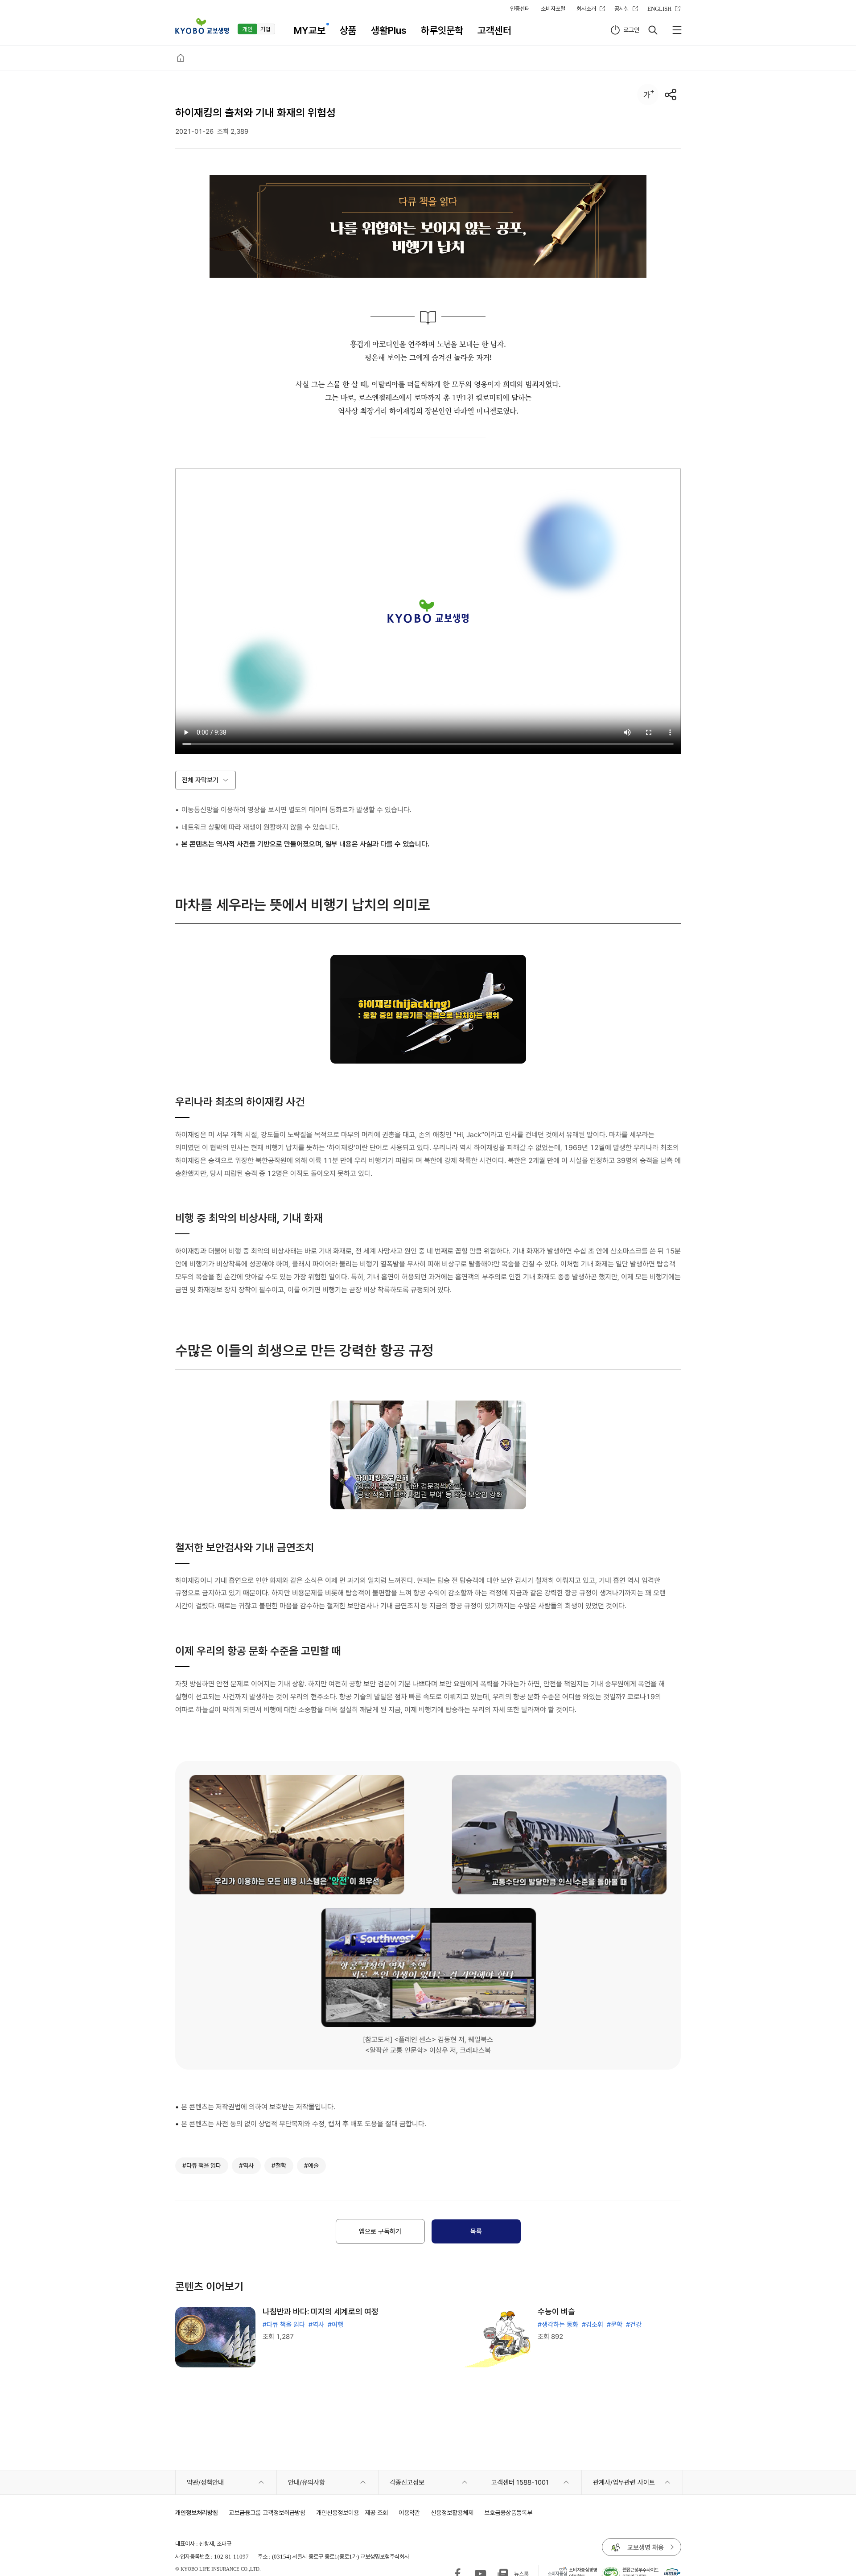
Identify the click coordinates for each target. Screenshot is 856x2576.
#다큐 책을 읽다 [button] (202, 2165)
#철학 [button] (279, 2165)
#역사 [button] (246, 2165)
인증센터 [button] (520, 8)
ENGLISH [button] (659, 8)
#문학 (615, 2325)
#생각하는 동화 (558, 2325)
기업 (265, 29)
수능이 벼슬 (556, 2311)
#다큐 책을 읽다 (284, 2325)
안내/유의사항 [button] (307, 2482)
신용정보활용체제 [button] (452, 2512)
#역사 (316, 2325)
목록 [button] (476, 2231)
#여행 (335, 2325)
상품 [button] (348, 30)
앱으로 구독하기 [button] (380, 2231)
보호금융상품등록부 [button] (508, 2512)
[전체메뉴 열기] (677, 30)
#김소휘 (593, 2325)
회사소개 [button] (586, 8)
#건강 (634, 2325)
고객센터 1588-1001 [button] (520, 2482)
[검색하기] (653, 30)
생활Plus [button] (389, 30)
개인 (247, 29)
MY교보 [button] (310, 30)
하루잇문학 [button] (442, 30)
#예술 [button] (311, 2165)
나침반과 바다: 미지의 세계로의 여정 (321, 2311)
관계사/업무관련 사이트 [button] (624, 2482)
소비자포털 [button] (553, 8)
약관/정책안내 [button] (205, 2482)
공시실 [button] (622, 8)
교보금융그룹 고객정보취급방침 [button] (267, 2512)
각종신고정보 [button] (407, 2482)
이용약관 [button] (409, 2512)
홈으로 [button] (181, 58)
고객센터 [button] (494, 30)
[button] (202, 26)
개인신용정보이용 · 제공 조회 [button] (352, 2512)
